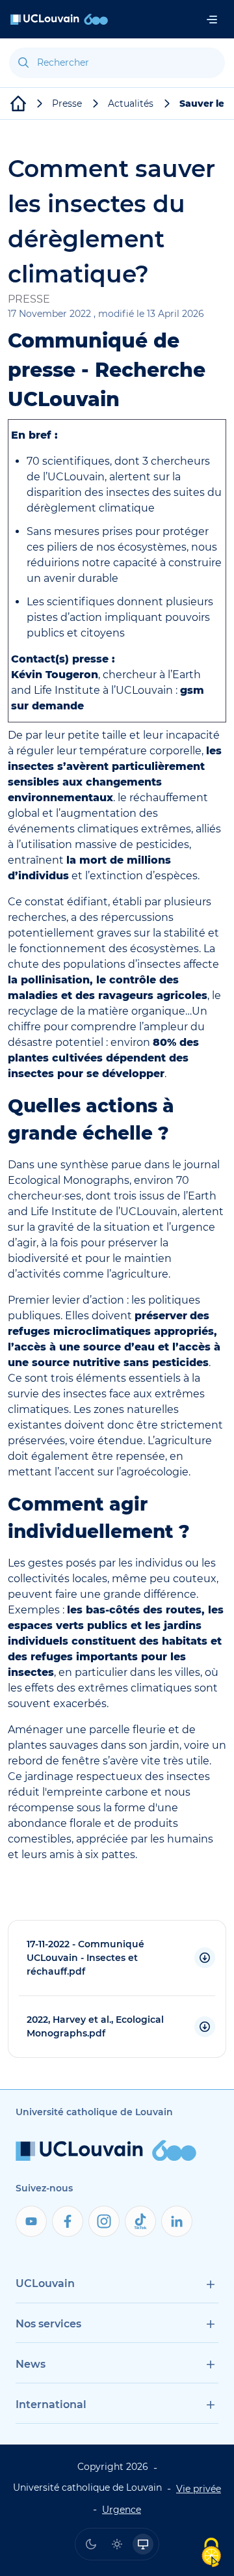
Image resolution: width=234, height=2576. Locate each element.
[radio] (91, 2544)
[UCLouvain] (18, 103)
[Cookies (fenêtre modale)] (211, 2554)
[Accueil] (59, 19)
